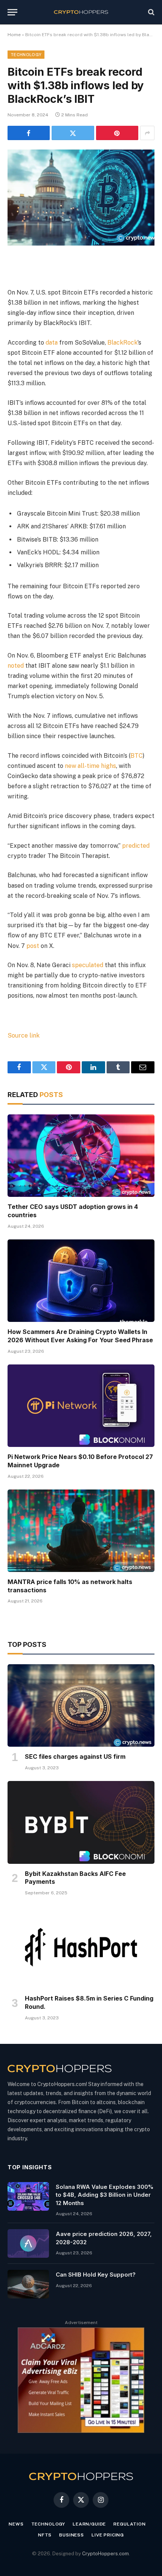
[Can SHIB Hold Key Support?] (28, 2284)
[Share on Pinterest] (117, 133)
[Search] (151, 12)
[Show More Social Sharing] (147, 133)
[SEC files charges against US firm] (81, 1705)
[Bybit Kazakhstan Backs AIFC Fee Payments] (81, 1822)
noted (16, 666)
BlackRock (122, 343)
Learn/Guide (89, 2524)
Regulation (129, 2524)
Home (14, 35)
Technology (26, 55)
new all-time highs (90, 766)
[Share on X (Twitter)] (73, 133)
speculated (88, 965)
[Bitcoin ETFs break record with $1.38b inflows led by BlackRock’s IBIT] (81, 198)
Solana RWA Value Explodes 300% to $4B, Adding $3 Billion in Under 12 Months (105, 2195)
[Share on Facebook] (29, 133)
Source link (24, 1035)
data (52, 343)
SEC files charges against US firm (75, 1757)
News (16, 2524)
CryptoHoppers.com (105, 2554)
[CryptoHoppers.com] (81, 12)
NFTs (45, 2535)
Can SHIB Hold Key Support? (96, 2275)
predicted (136, 846)
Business (72, 2535)
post (34, 946)
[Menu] (12, 12)
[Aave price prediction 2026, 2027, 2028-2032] (28, 2243)
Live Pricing (108, 2535)
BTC (137, 756)
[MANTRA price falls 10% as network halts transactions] (81, 1531)
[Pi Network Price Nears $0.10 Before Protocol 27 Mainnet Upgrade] (81, 1406)
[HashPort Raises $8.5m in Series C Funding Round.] (81, 1947)
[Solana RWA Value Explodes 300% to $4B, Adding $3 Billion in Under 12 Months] (28, 2196)
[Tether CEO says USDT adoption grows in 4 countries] (81, 1156)
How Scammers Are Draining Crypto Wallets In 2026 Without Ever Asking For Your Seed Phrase (80, 1336)
